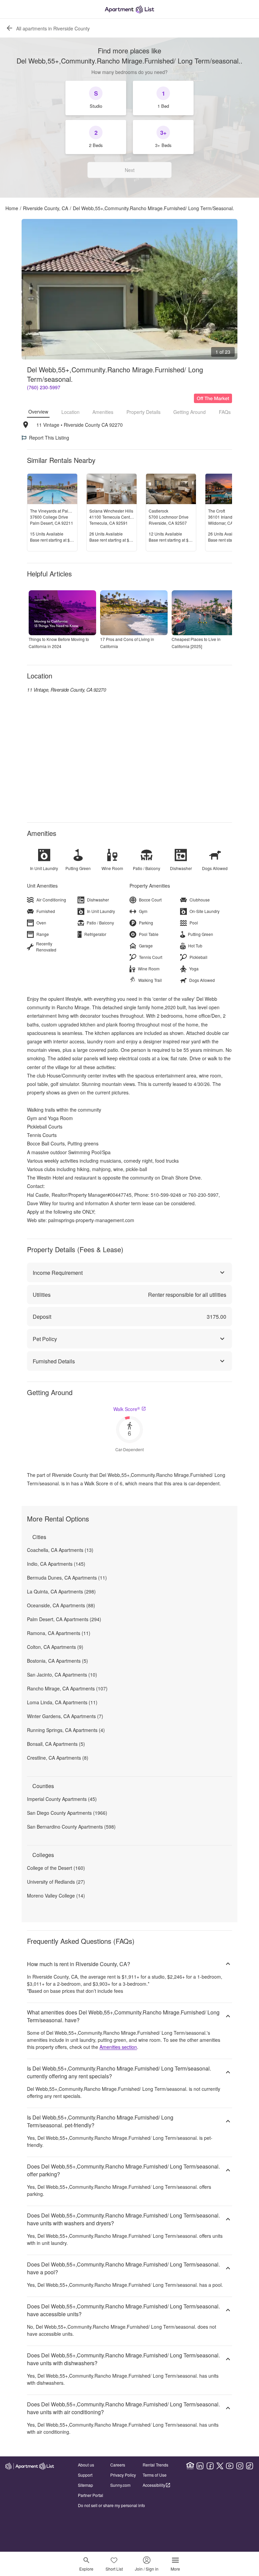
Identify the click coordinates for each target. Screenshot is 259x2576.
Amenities (103, 412)
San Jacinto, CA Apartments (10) (62, 1675)
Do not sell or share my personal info (111, 2505)
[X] (220, 2466)
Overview (38, 412)
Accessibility (154, 2485)
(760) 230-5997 (44, 387)
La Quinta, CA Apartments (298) (61, 1591)
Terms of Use (155, 2475)
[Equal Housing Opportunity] (190, 2466)
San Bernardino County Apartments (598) (71, 1827)
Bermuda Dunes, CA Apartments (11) (67, 1578)
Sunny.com (120, 2485)
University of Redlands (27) (56, 1882)
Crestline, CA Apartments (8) (58, 1758)
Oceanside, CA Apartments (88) (61, 1605)
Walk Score (127, 1409)
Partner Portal (91, 2495)
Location (70, 412)
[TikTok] (250, 2466)
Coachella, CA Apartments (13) (60, 1550)
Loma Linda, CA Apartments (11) (62, 1702)
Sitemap (85, 2485)
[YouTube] (230, 2466)
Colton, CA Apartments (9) (55, 1647)
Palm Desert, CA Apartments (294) (64, 1619)
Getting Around (190, 412)
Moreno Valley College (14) (56, 1896)
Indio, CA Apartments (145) (56, 1564)
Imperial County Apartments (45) (62, 1799)
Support (85, 2475)
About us (86, 2465)
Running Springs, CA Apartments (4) (66, 1730)
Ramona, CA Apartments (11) (59, 1633)
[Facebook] (210, 2466)
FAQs (225, 412)
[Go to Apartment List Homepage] (129, 9)
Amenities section (118, 2047)
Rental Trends (155, 2465)
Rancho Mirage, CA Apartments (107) (67, 1688)
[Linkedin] (200, 2466)
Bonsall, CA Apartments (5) (56, 1744)
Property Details (143, 412)
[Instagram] (240, 2466)
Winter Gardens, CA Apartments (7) (65, 1716)
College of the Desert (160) (56, 1868)
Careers (118, 2465)
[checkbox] (96, 98)
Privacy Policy (123, 2475)
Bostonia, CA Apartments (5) (57, 1661)
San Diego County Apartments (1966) (67, 1813)
